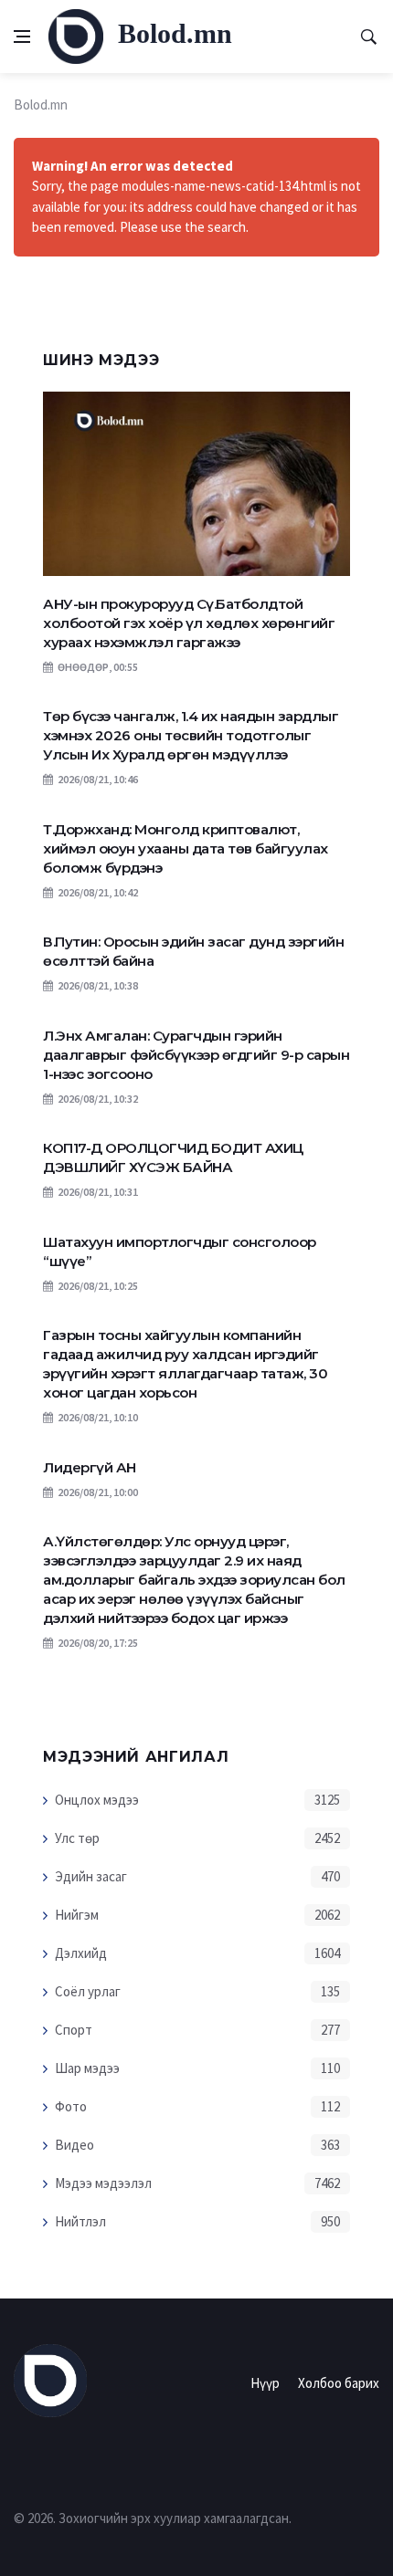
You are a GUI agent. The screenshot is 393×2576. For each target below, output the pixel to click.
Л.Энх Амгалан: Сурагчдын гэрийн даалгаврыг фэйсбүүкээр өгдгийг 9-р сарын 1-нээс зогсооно (196, 1055)
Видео (74, 2145)
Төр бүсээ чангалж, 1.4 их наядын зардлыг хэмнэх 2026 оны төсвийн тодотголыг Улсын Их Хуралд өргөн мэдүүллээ (191, 735)
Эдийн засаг (91, 1876)
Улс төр (77, 1838)
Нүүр (265, 2383)
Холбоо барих (339, 2383)
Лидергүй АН (90, 1467)
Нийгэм (77, 1915)
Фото (71, 2106)
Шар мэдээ (87, 2068)
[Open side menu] (22, 37)
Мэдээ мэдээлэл (103, 2183)
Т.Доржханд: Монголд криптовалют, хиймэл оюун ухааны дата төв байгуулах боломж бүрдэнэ (186, 848)
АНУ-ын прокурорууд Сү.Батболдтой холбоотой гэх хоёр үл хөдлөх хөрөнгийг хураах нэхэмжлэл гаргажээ (189, 623)
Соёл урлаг (88, 1991)
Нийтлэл (80, 2221)
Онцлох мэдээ (97, 1800)
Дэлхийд (81, 1953)
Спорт (74, 2030)
